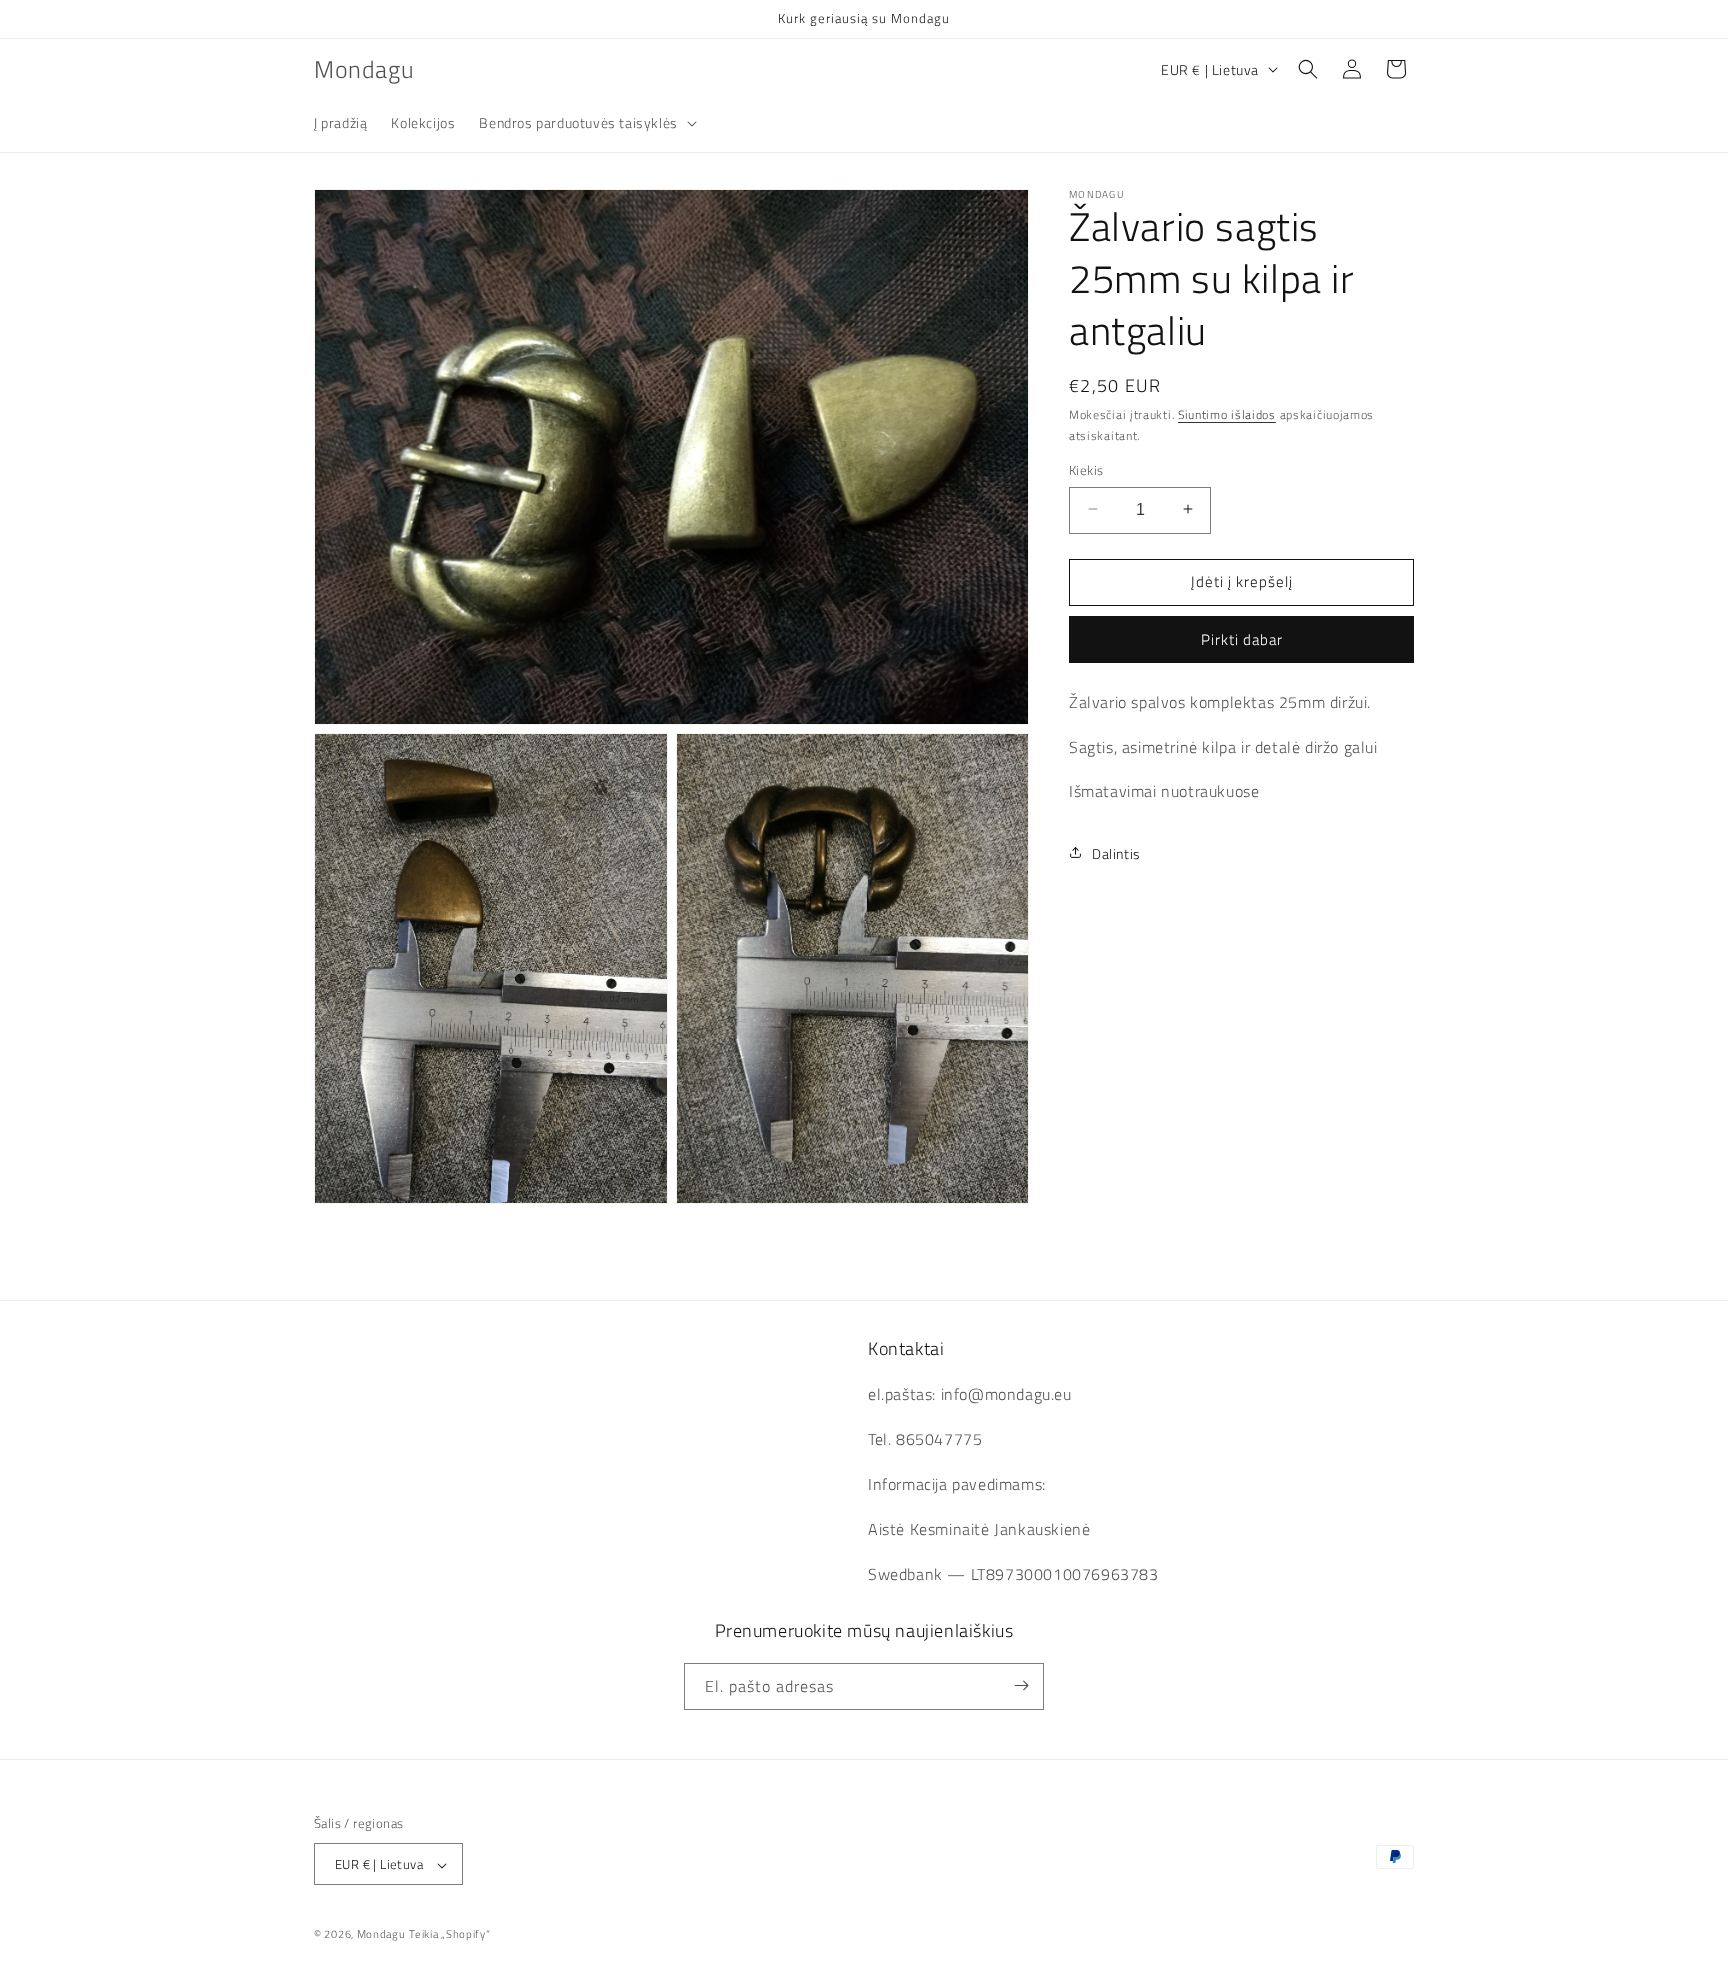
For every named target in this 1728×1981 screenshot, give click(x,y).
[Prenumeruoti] (1021, 1685)
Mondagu (381, 1935)
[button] (585, 123)
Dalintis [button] (1116, 852)
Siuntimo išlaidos (1227, 414)
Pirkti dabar (1242, 638)
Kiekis (1086, 469)
